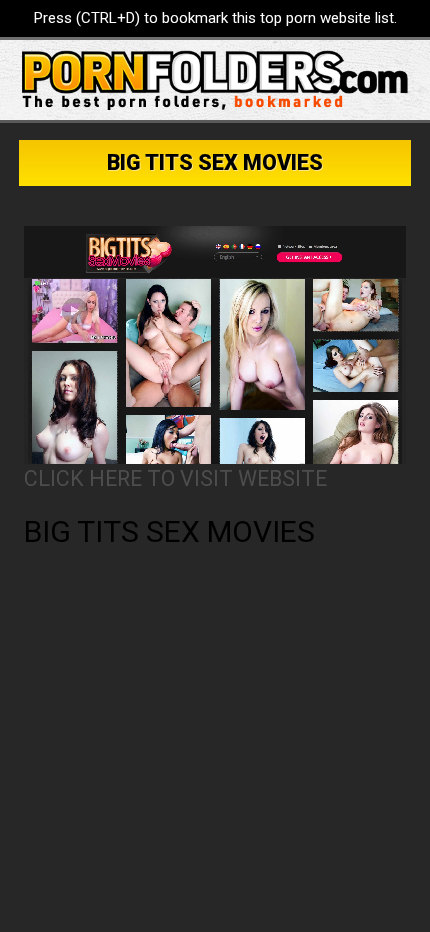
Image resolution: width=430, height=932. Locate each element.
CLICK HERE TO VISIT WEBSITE (175, 478)
